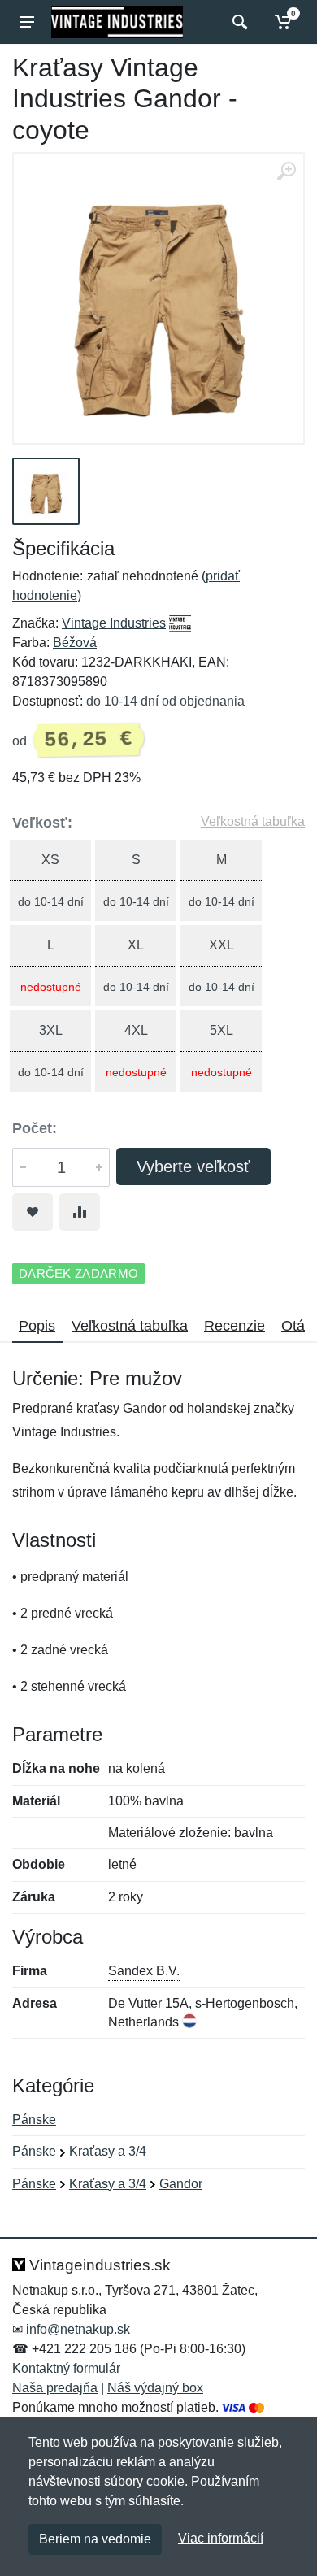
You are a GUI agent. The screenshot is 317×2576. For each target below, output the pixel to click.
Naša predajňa (55, 2388)
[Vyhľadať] (238, 22)
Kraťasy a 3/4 (108, 2151)
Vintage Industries (114, 623)
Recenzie (234, 1326)
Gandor (181, 2184)
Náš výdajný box (155, 2388)
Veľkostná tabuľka (253, 821)
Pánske (34, 2120)
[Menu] (27, 22)
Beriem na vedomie (95, 2539)
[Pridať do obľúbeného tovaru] (33, 1212)
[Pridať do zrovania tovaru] (80, 1212)
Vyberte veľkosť (193, 1166)
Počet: (35, 1128)
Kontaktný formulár (66, 2368)
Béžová (75, 643)
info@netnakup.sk (78, 2329)
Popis (37, 1326)
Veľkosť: (42, 823)
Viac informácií (221, 2538)
